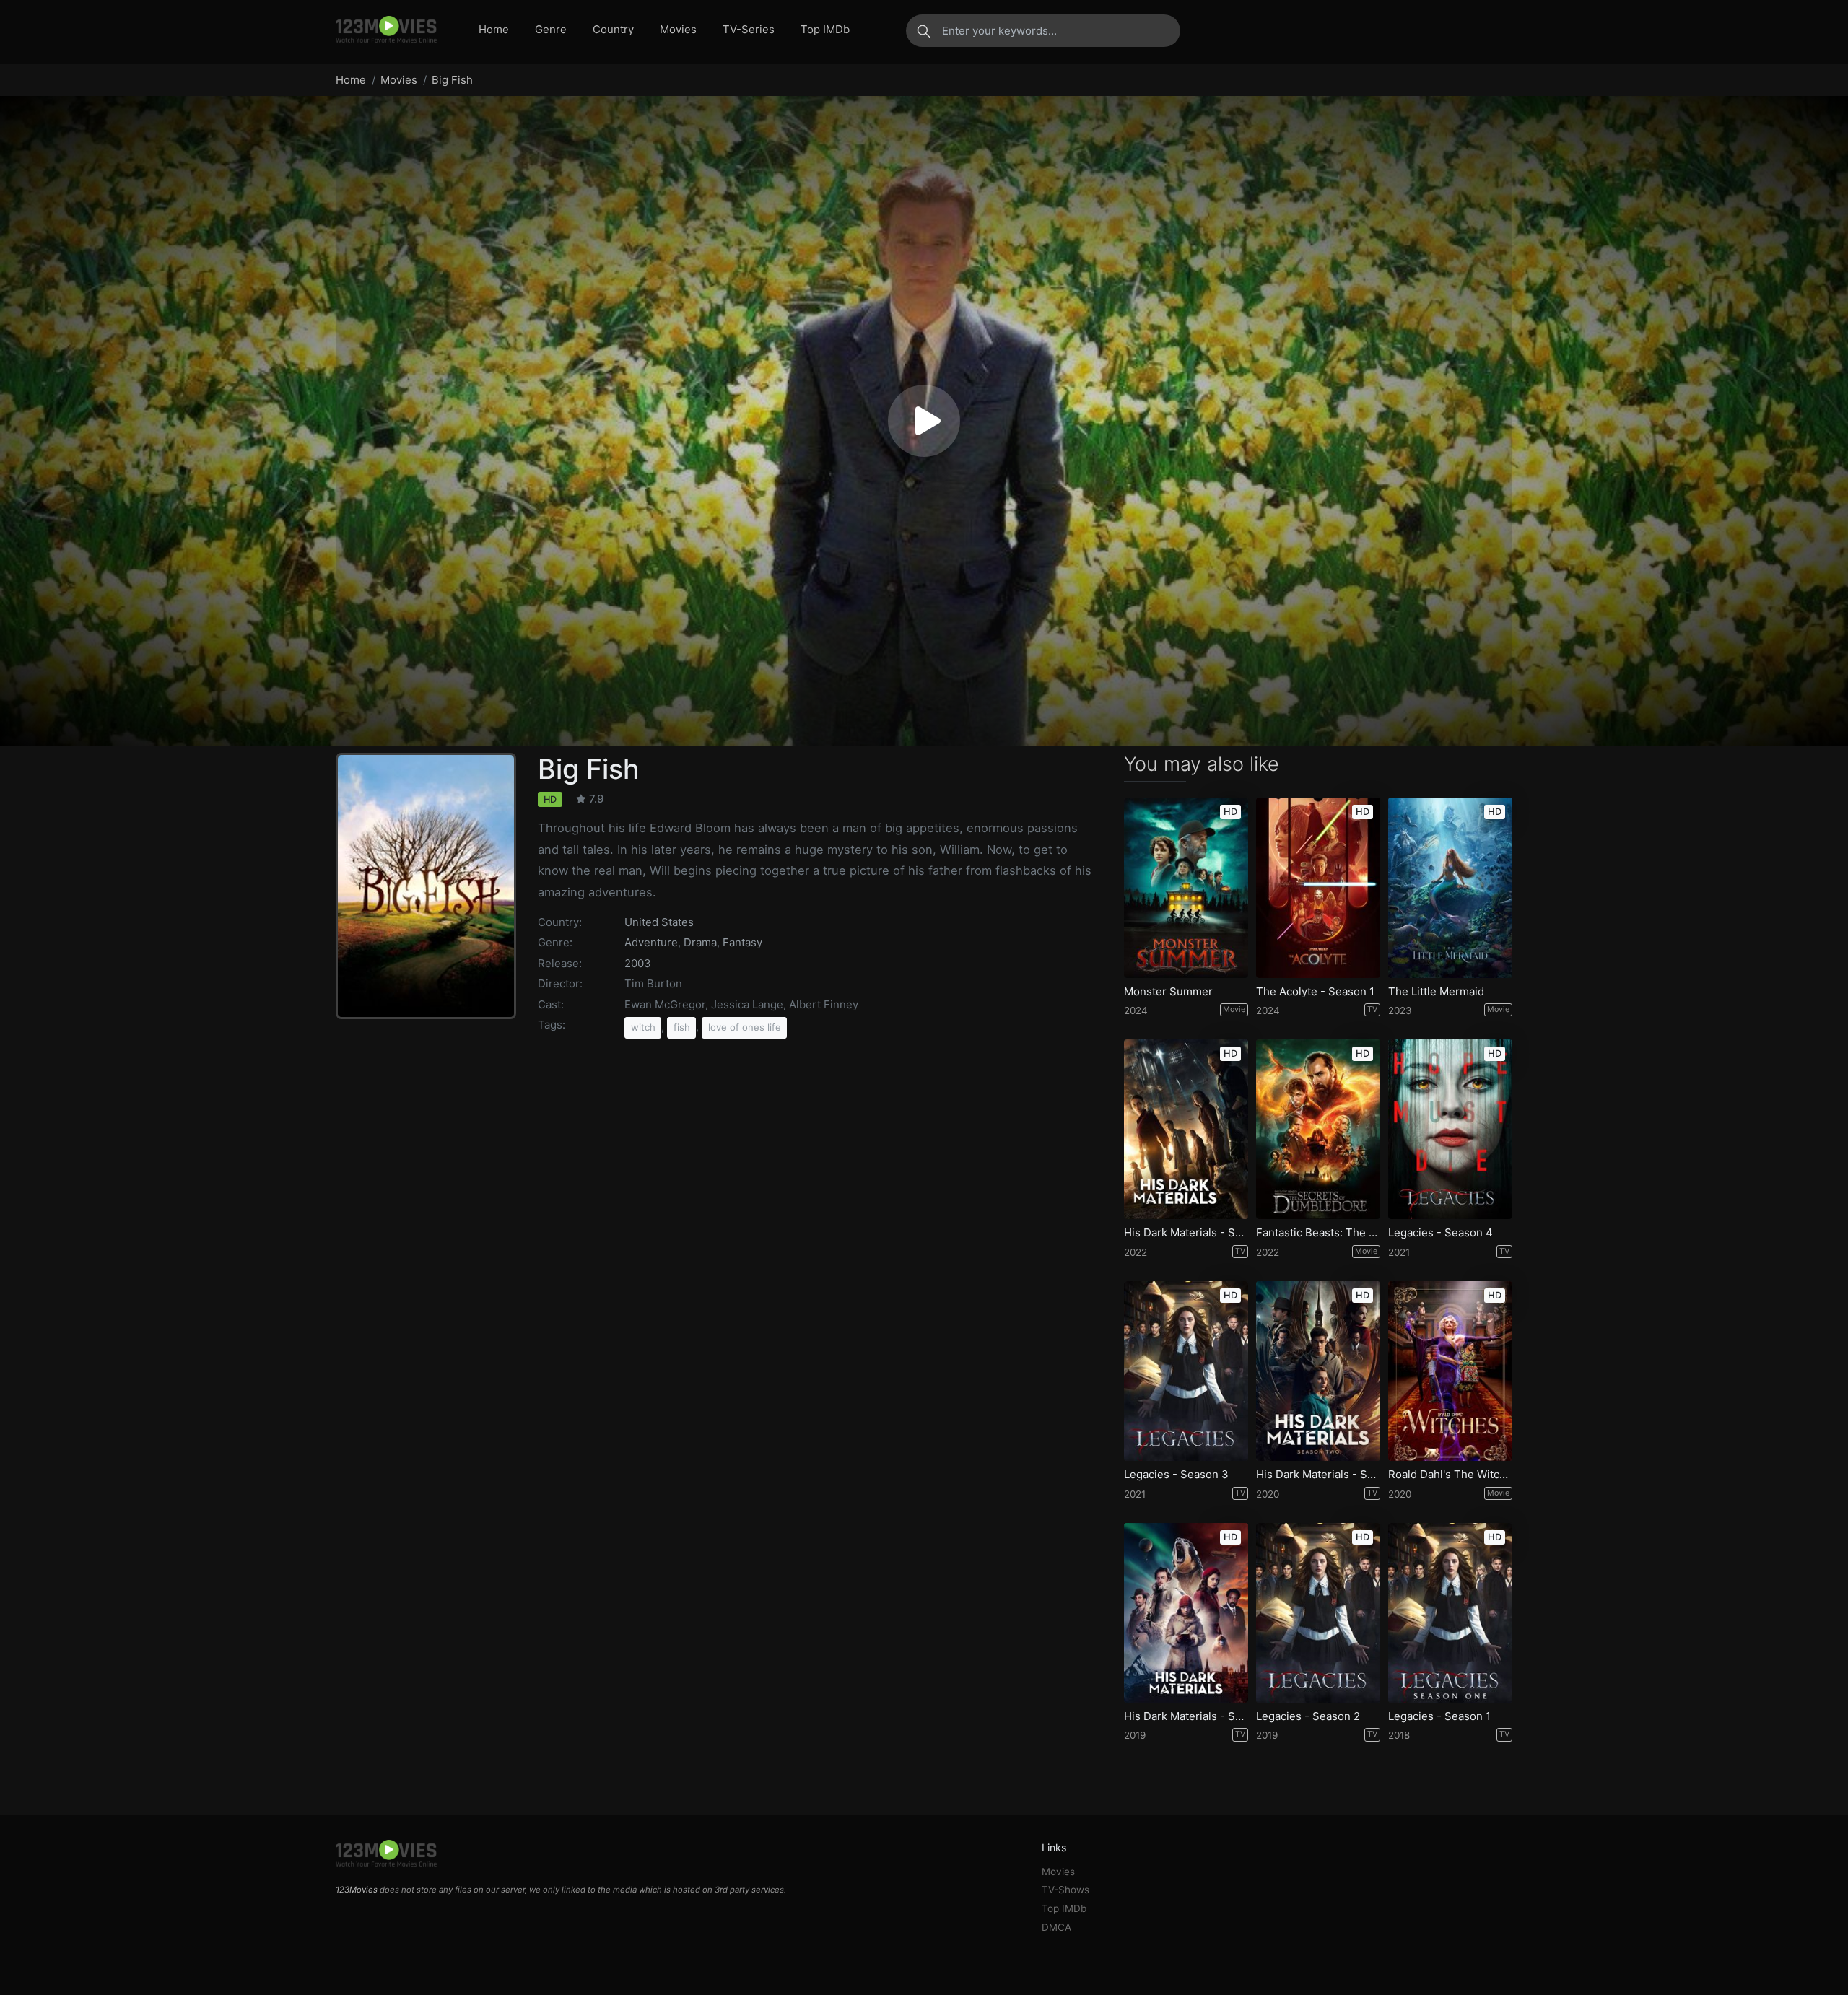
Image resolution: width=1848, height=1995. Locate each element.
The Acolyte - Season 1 (1315, 992)
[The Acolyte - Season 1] (1318, 887)
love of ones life (745, 1027)
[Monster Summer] (1186, 887)
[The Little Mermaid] (1450, 887)
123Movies (357, 1890)
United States (659, 922)
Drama (700, 942)
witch (643, 1027)
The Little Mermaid (1436, 992)
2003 (638, 963)
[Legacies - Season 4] (1450, 1129)
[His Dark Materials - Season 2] (1318, 1371)
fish (682, 1027)
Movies (678, 29)
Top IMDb (825, 29)
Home (494, 29)
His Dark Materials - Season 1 (1186, 1716)
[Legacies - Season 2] (1318, 1613)
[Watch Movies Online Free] (386, 30)
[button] (924, 421)
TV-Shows (1065, 1890)
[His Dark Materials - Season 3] (1186, 1129)
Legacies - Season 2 (1308, 1716)
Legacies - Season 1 (1439, 1716)
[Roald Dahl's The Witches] (1450, 1371)
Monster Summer (1168, 992)
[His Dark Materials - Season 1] (1186, 1613)
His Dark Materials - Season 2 (1318, 1475)
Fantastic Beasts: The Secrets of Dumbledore (1318, 1233)
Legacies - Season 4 (1441, 1233)
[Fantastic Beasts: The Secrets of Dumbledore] (1318, 1129)
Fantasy (742, 942)
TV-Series (749, 29)
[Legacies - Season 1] (1450, 1613)
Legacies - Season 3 (1176, 1475)
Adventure (651, 942)
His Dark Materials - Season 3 (1186, 1233)
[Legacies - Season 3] (1186, 1371)
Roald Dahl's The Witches (1450, 1475)
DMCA (1056, 1927)
